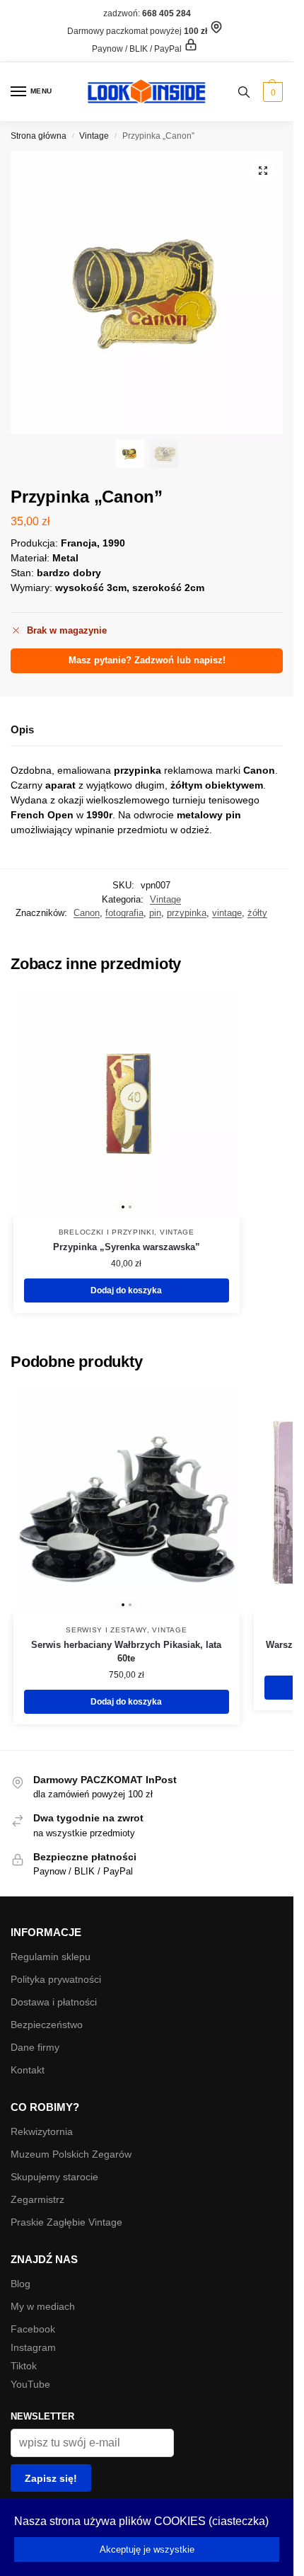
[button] (271, 92)
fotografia (124, 913)
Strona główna (39, 136)
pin (155, 913)
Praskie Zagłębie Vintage (66, 2222)
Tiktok (24, 2366)
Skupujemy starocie (54, 2177)
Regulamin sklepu (51, 1957)
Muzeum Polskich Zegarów (71, 2154)
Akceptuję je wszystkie (147, 2549)
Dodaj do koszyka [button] (126, 1290)
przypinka (187, 913)
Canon (87, 913)
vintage (227, 913)
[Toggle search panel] (244, 92)
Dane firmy (35, 2047)
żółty (257, 913)
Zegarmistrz (37, 2199)
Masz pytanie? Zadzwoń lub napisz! (147, 660)
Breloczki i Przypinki (107, 1232)
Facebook (33, 2329)
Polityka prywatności (56, 1979)
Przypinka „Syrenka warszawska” (127, 1247)
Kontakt (28, 2070)
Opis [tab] (22, 729)
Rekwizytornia (42, 2131)
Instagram (33, 2347)
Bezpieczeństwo (47, 2025)
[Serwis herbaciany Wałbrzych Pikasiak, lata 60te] (127, 1501)
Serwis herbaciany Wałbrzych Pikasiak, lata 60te (126, 1652)
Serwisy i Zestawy (106, 1630)
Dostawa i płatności (54, 2002)
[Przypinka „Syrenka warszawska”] (127, 1104)
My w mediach (43, 2306)
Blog (21, 2284)
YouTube (30, 2384)
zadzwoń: (147, 13)
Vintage (94, 136)
